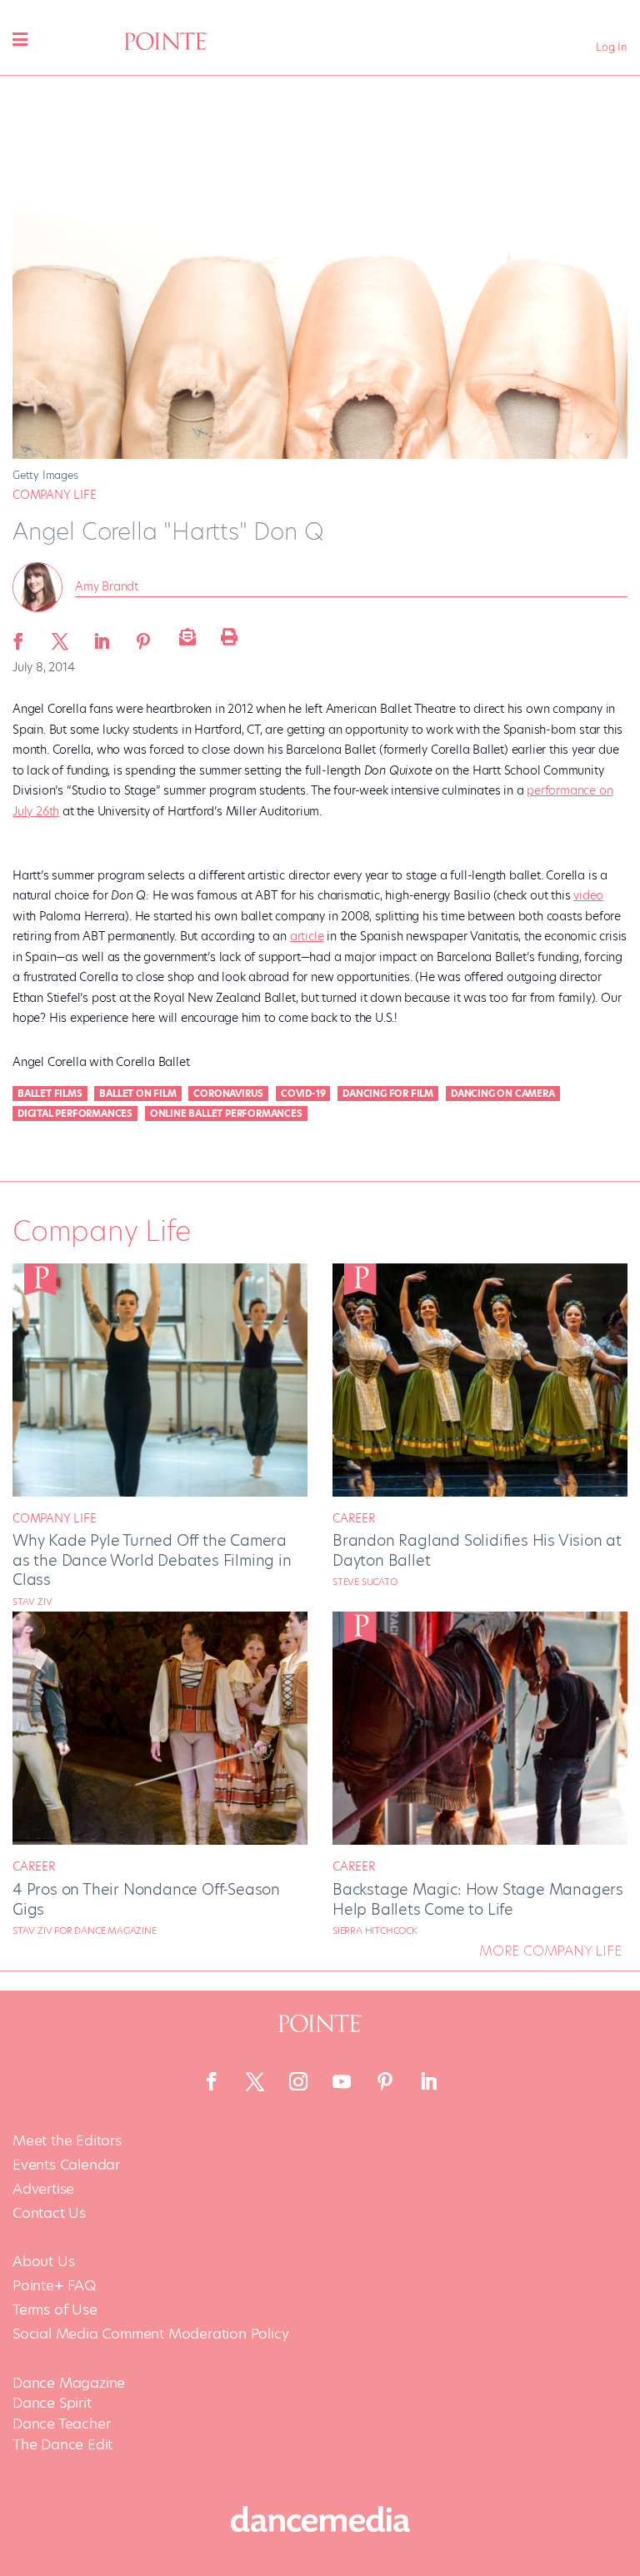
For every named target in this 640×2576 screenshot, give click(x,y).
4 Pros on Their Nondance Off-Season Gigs (146, 1899)
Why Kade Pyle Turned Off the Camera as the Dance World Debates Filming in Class (152, 1560)
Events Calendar (66, 2165)
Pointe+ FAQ (54, 2286)
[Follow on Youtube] (342, 2081)
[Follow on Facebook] (212, 2081)
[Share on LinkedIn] (102, 636)
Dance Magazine (69, 2383)
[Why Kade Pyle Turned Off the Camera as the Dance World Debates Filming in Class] (160, 1492)
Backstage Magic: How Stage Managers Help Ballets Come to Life (478, 1899)
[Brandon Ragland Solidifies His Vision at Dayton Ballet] (480, 1492)
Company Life (55, 495)
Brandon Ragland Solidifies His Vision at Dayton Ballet (477, 1550)
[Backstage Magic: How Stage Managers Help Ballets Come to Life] (480, 1841)
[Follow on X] (255, 2081)
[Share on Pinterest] (143, 636)
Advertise (43, 2189)
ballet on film (137, 1094)
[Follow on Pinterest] (385, 2081)
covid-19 (303, 1094)
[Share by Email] (185, 636)
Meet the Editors (67, 2141)
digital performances (75, 1114)
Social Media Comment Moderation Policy (150, 2334)
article (307, 936)
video (588, 895)
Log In (612, 47)
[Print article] (227, 636)
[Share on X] (60, 636)
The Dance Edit (62, 2444)
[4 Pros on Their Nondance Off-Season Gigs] (160, 1841)
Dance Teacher (61, 2424)
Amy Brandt (107, 586)
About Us (43, 2262)
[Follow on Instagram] (298, 2081)
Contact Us (49, 2213)
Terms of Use (55, 2310)
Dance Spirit (52, 2403)
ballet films (50, 1094)
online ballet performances (226, 1114)
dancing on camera (503, 1094)
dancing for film (388, 1094)
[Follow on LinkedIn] (428, 2081)
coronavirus (228, 1094)
